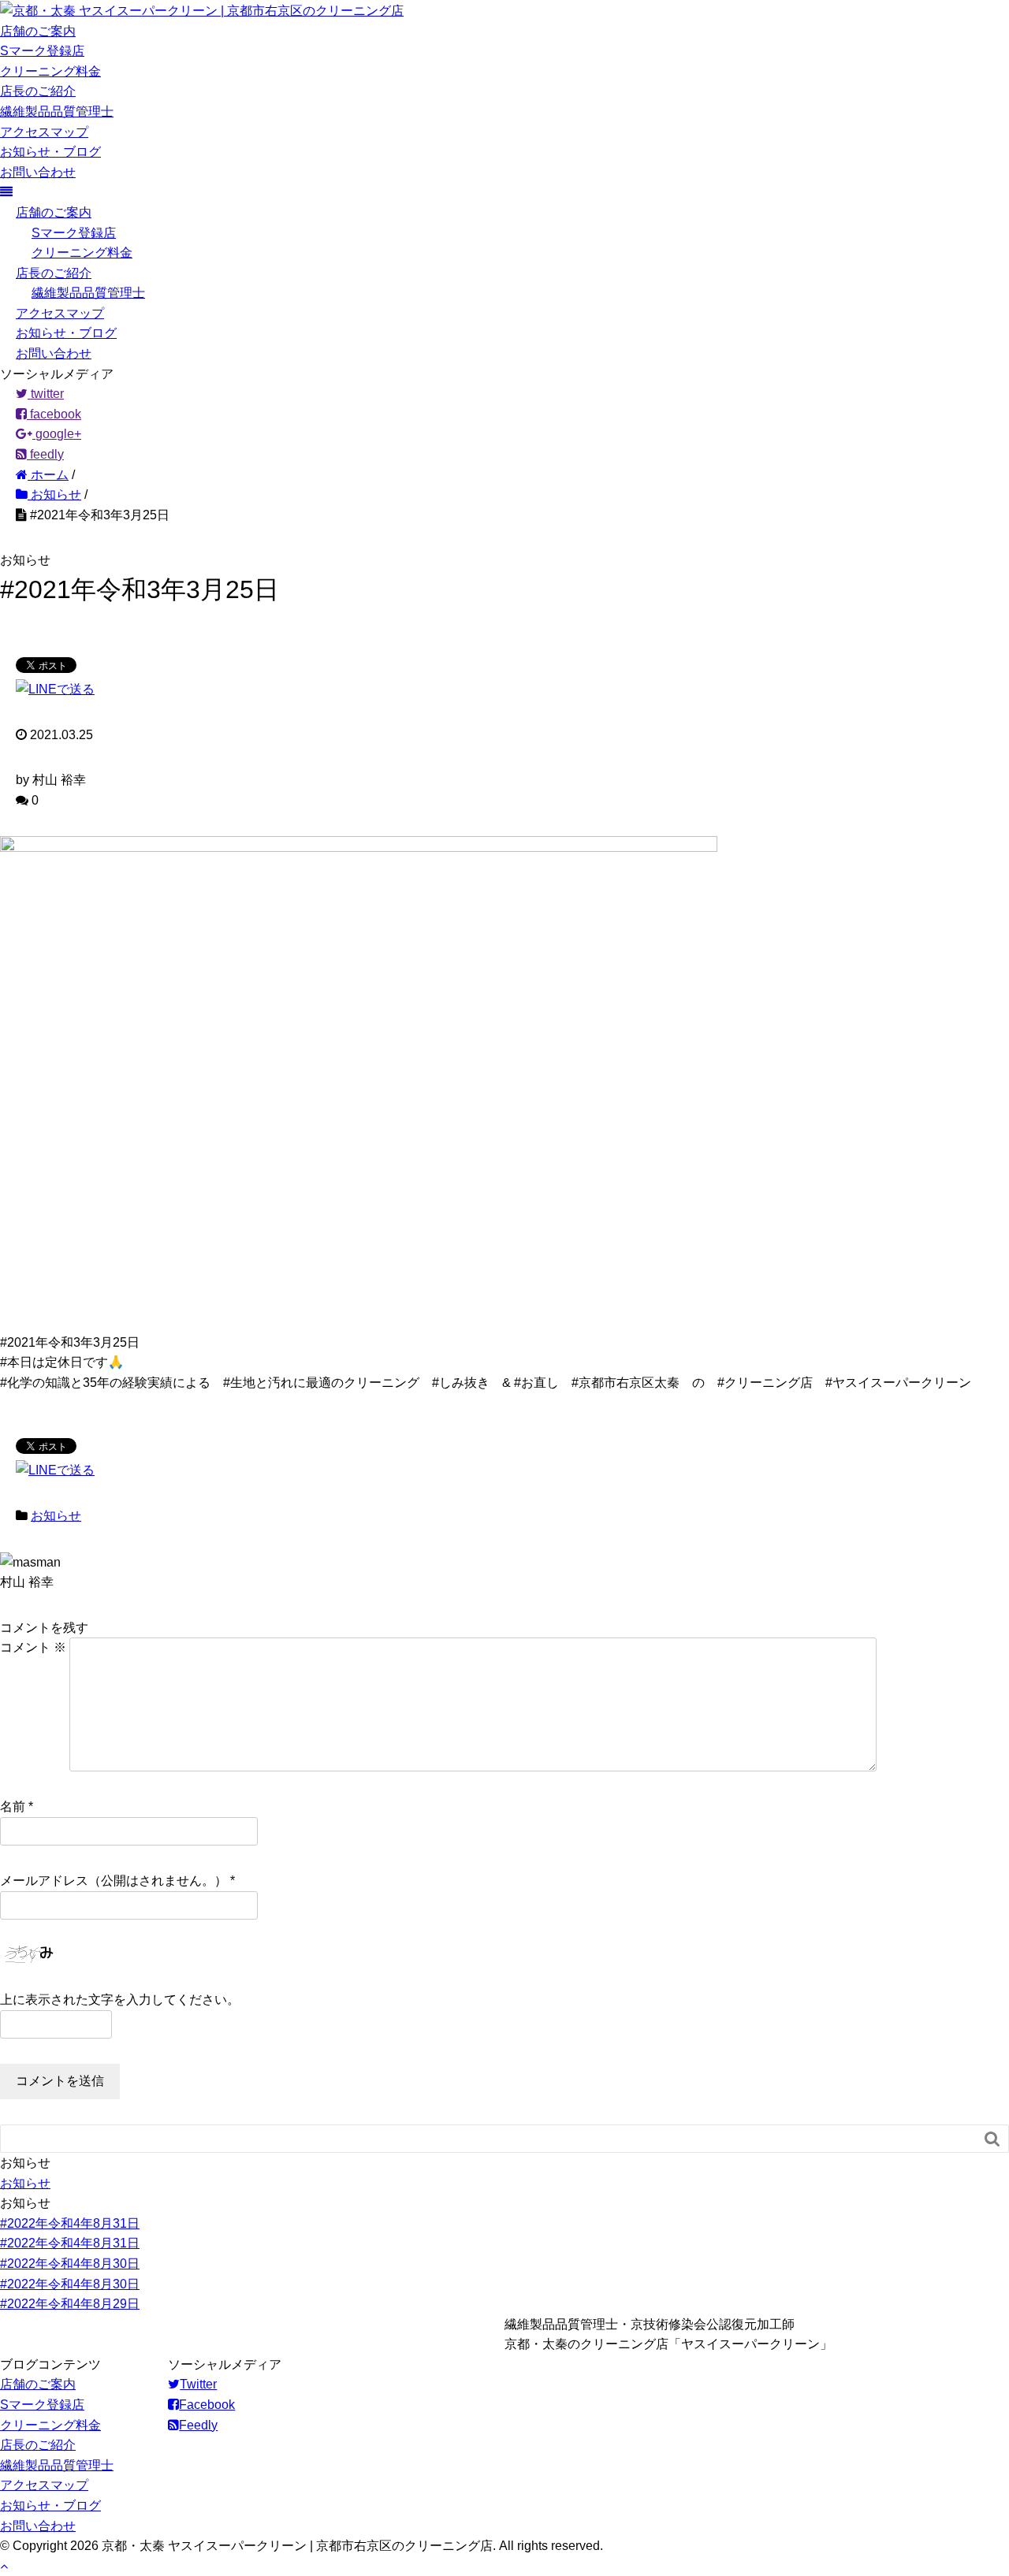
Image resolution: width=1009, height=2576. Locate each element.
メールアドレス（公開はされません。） (114, 1881)
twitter (46, 394)
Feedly (198, 2425)
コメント (33, 1647)
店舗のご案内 (38, 31)
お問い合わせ (38, 172)
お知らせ (56, 1516)
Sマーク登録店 (42, 51)
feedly (45, 454)
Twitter (198, 2384)
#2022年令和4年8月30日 (70, 2264)
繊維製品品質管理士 (57, 112)
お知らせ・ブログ (50, 152)
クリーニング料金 (50, 71)
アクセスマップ (44, 132)
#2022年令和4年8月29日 (70, 2304)
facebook (54, 414)
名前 (13, 1807)
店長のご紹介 (38, 91)
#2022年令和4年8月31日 (70, 2223)
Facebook (207, 2405)
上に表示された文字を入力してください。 (120, 2000)
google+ (57, 434)
